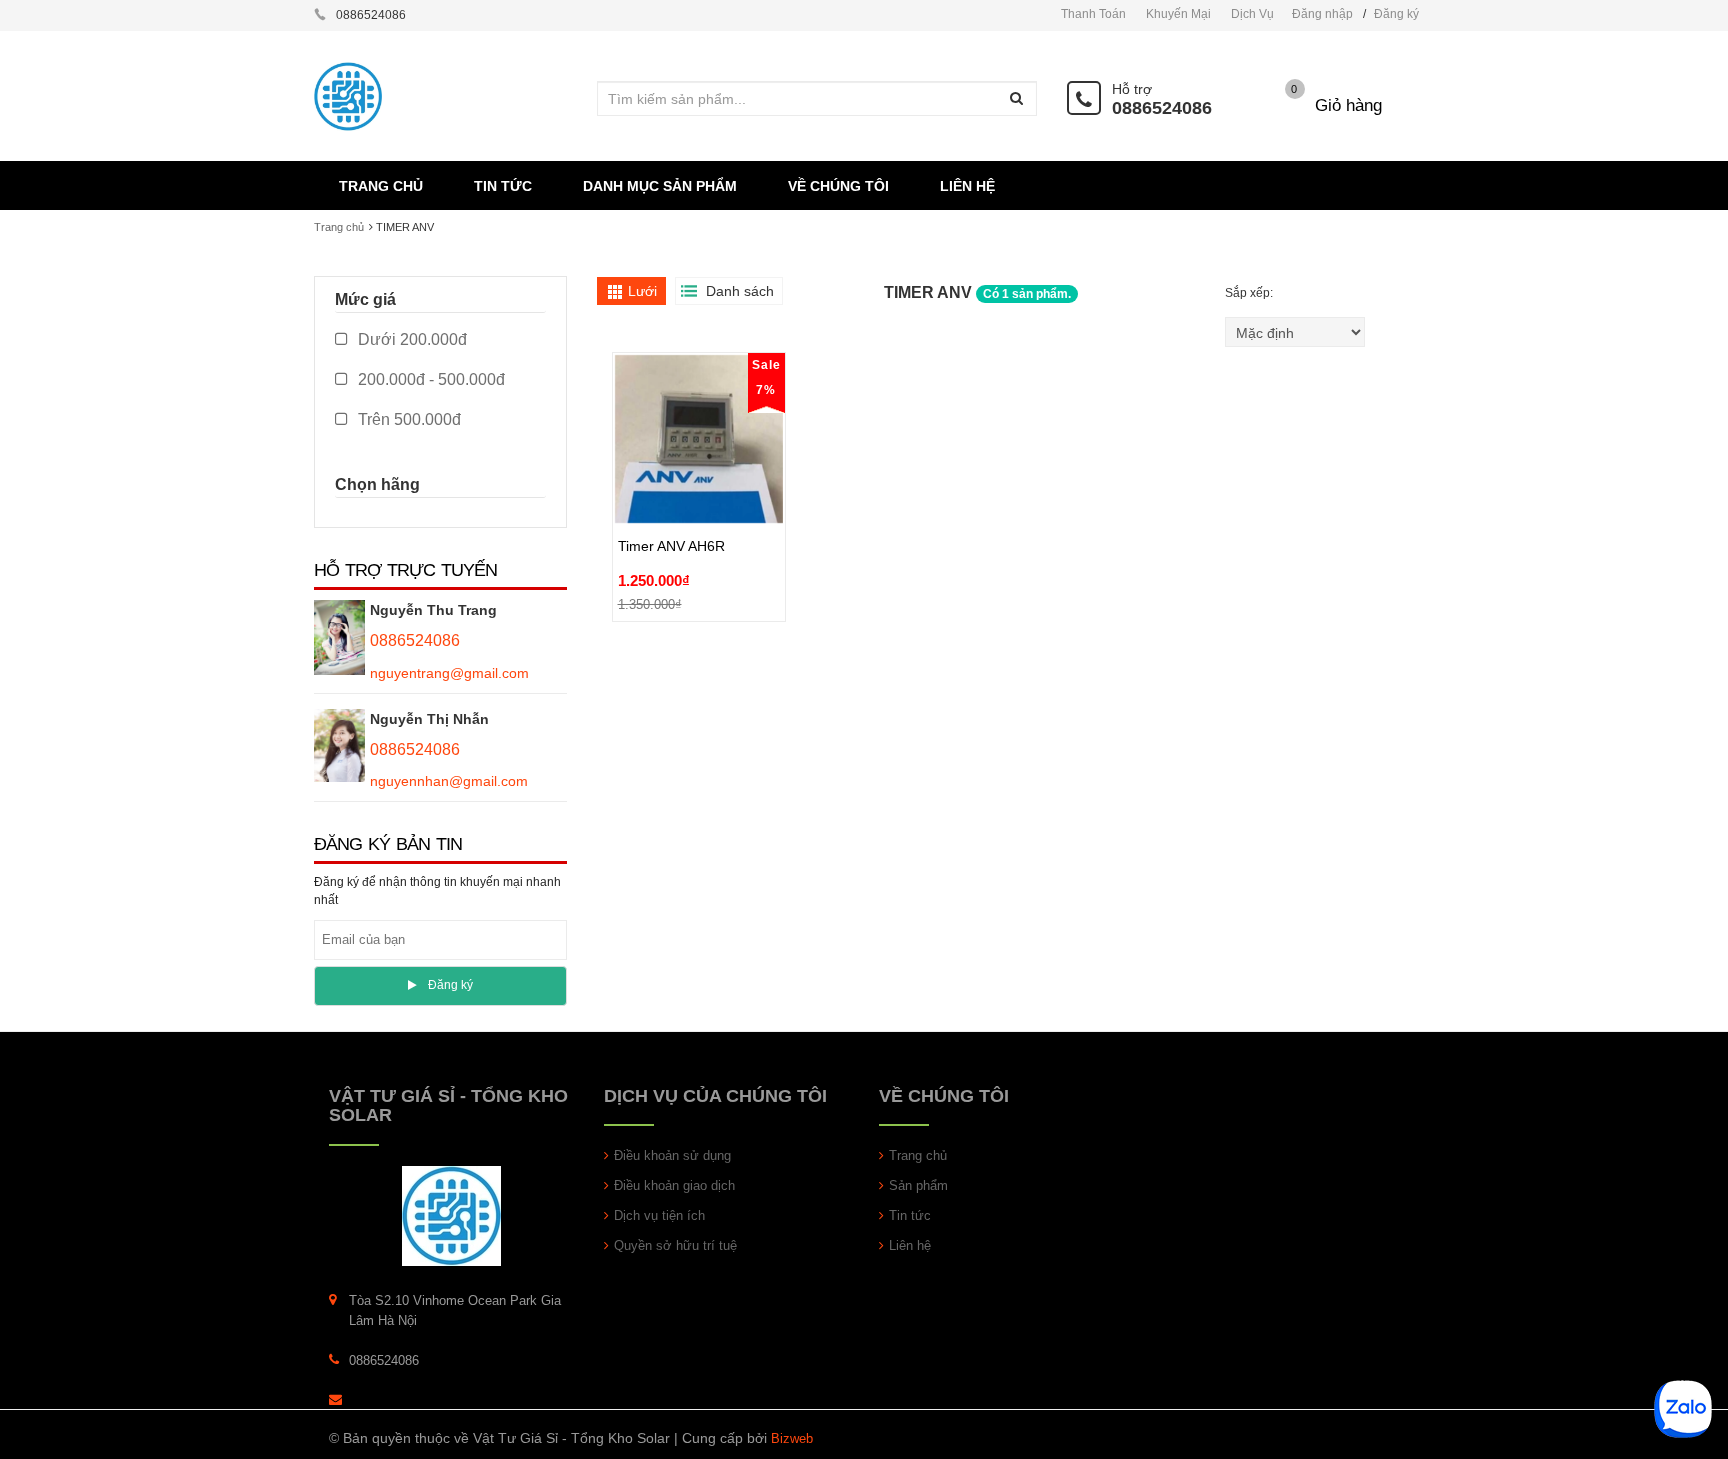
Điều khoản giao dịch (674, 1185)
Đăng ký (1396, 14)
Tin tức (910, 1215)
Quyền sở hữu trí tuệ (675, 1245)
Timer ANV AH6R (671, 500)
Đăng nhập (1322, 14)
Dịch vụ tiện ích (659, 1215)
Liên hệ (910, 1245)
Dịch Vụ (1252, 14)
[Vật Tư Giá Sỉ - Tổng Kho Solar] (451, 1215)
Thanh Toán (1093, 14)
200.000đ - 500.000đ (429, 379)
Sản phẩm (918, 1185)
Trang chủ (339, 227)
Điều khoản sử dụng (672, 1155)
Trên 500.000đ (407, 419)
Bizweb (792, 1438)
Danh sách (740, 291)
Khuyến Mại (1178, 14)
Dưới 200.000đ (410, 339)
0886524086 (1162, 108)
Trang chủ (918, 1155)
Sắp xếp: (1250, 293)
